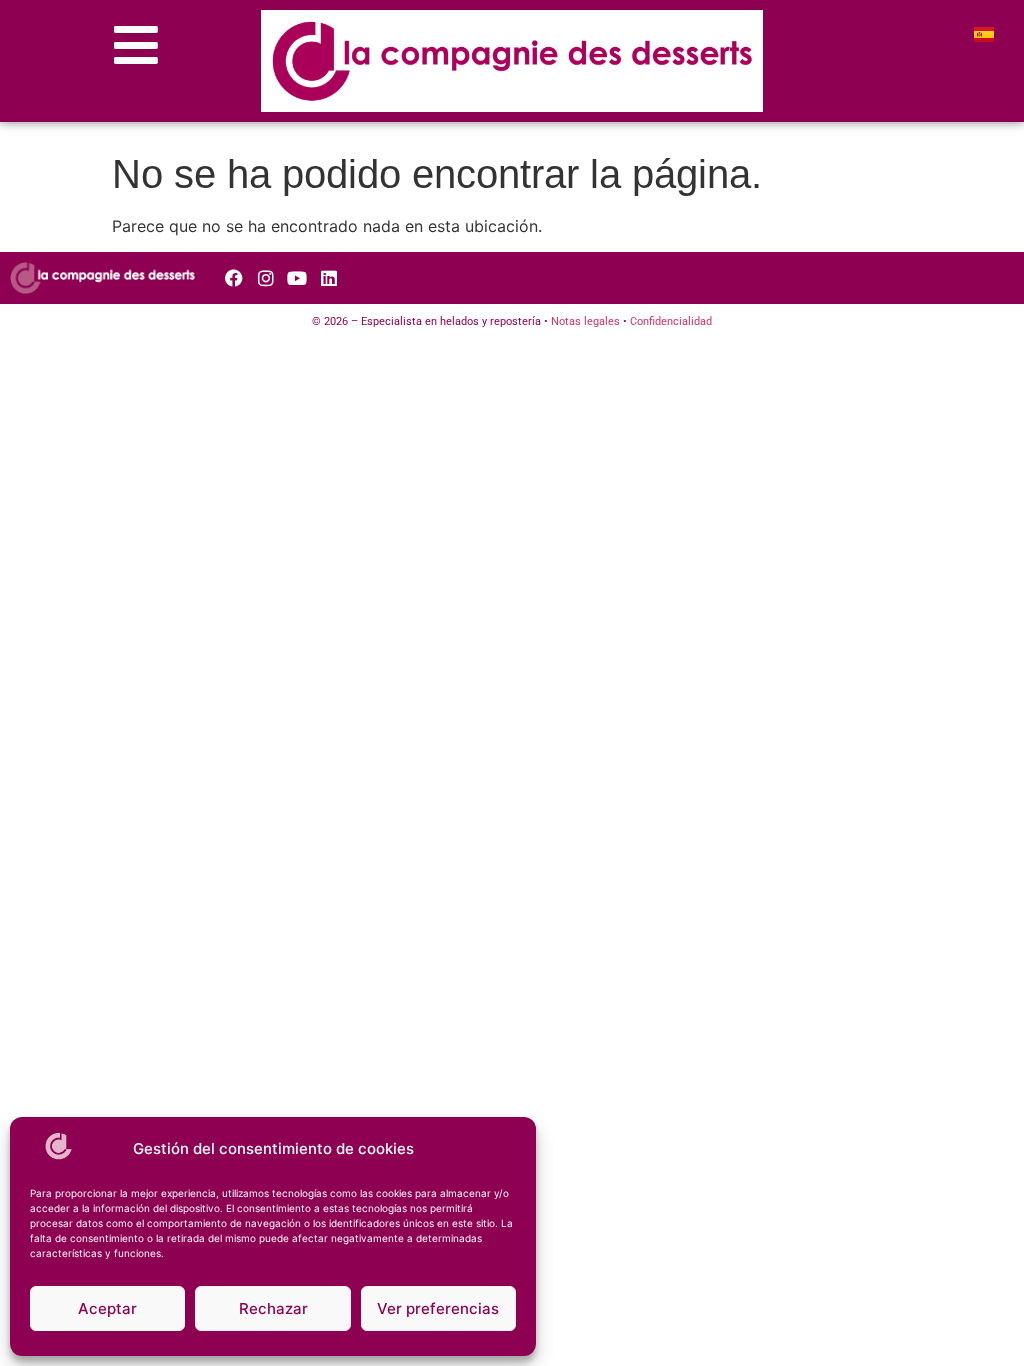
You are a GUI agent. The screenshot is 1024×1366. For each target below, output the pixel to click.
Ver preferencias (438, 1308)
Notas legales (585, 321)
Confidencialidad (671, 321)
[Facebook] (234, 278)
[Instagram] (265, 278)
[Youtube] (297, 278)
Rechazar (273, 1308)
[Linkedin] (329, 278)
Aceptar (107, 1308)
